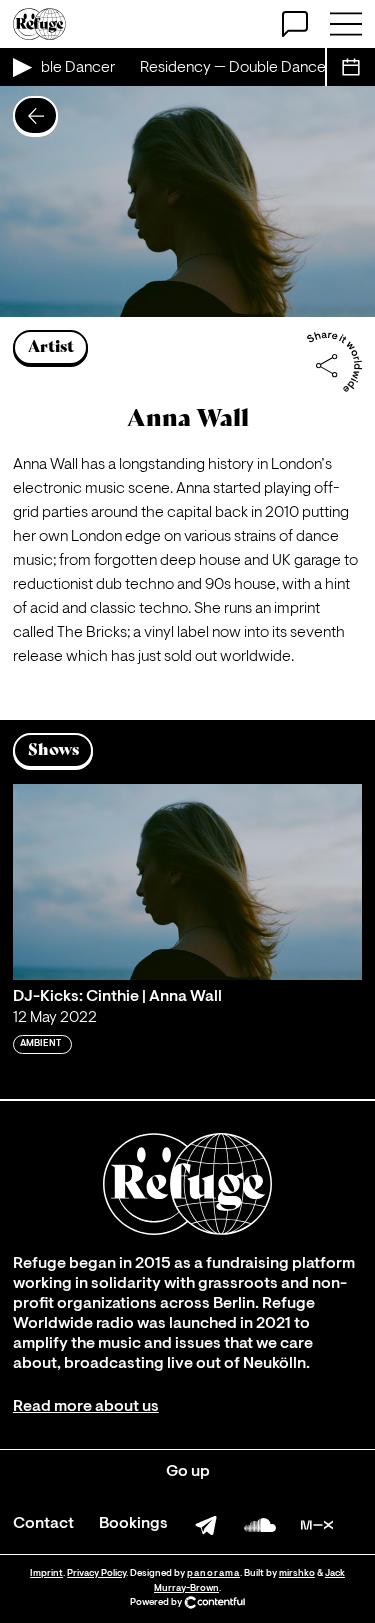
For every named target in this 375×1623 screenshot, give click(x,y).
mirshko (297, 1573)
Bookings (133, 1524)
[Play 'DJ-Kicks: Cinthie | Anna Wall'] (187, 882)
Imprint (46, 1573)
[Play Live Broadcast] (21, 67)
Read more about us (86, 1407)
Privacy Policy (96, 1573)
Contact (43, 1524)
